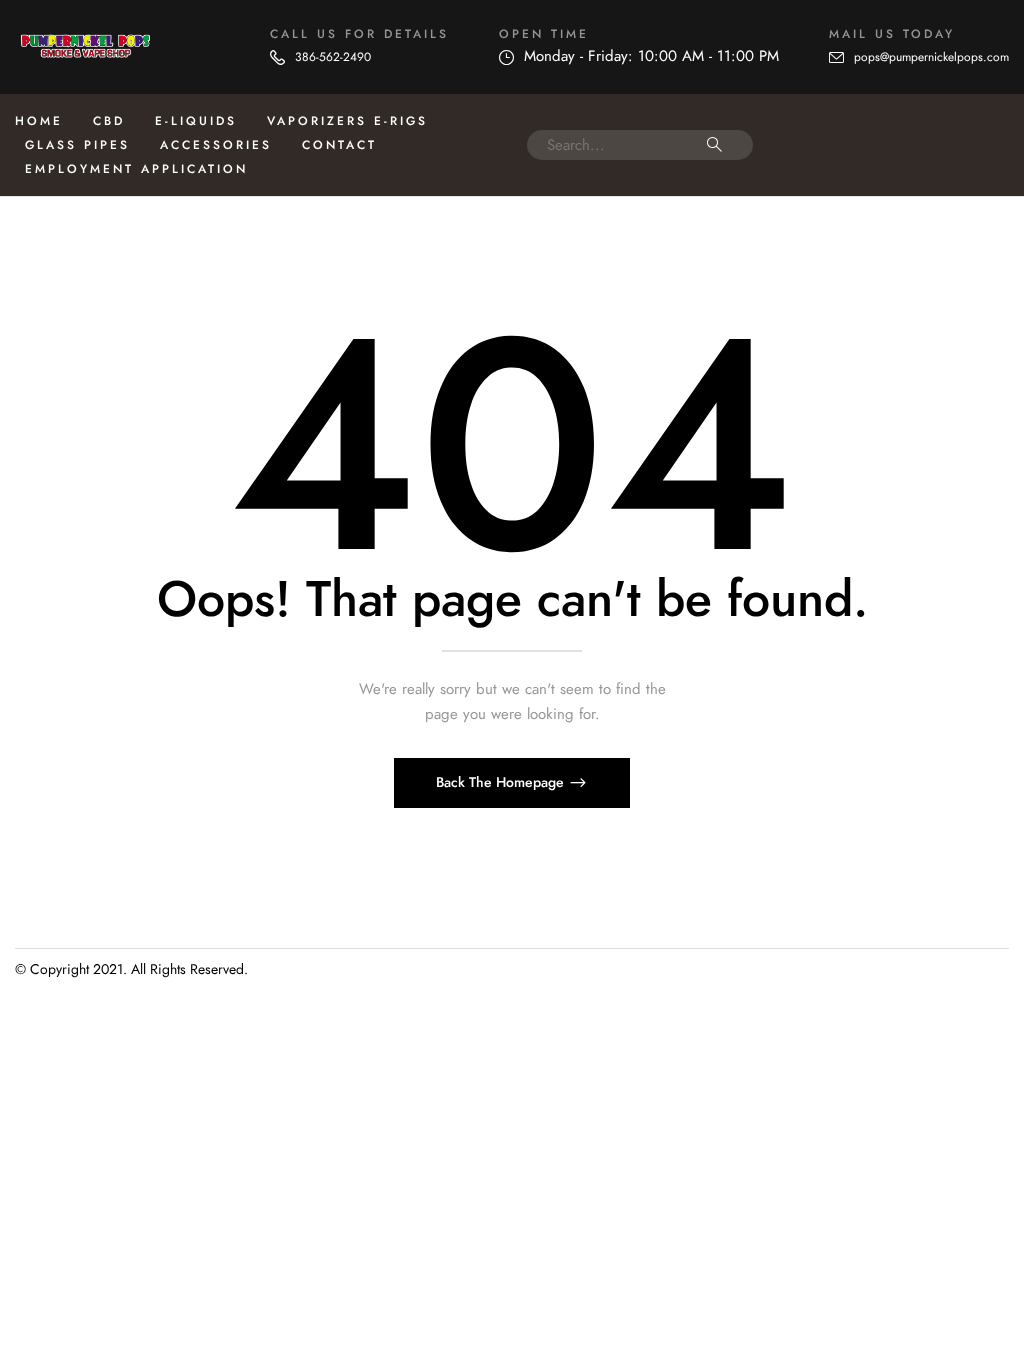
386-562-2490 (333, 57)
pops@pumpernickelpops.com (931, 57)
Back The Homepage (502, 782)
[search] (714, 145)
